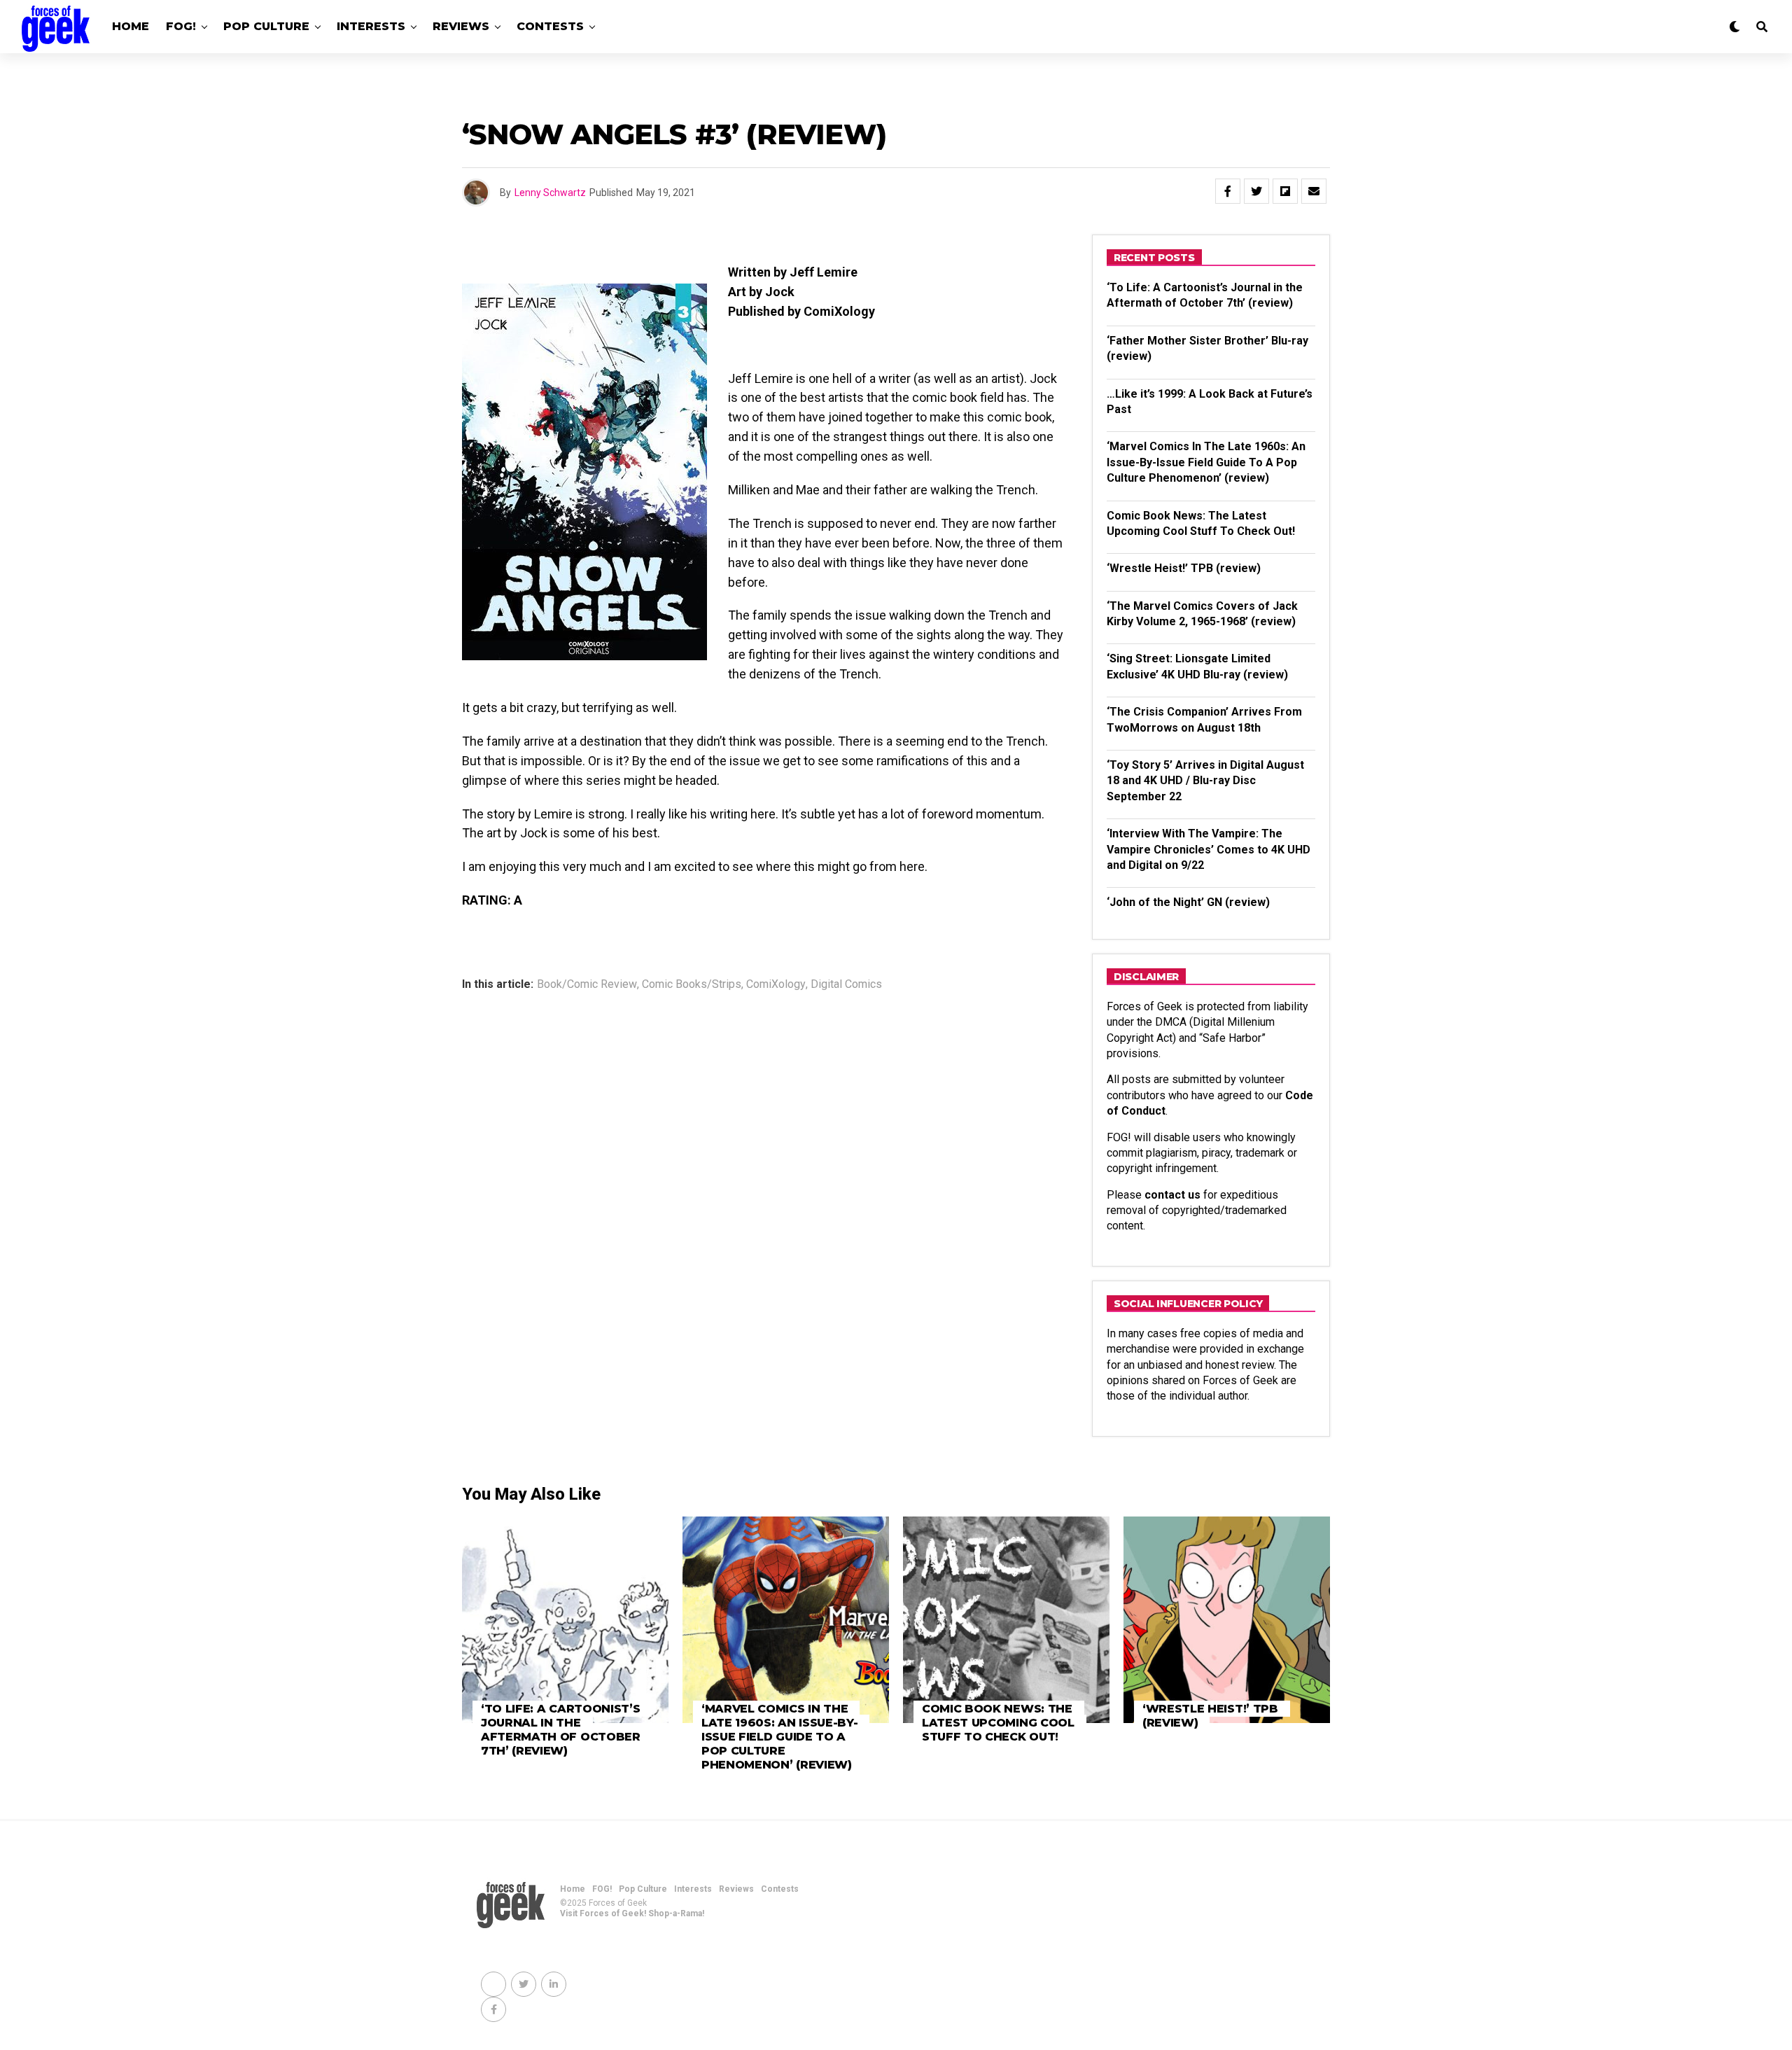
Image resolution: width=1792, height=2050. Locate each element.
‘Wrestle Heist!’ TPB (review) (1184, 568)
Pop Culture (266, 26)
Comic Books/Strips (692, 984)
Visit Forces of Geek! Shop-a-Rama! (632, 1913)
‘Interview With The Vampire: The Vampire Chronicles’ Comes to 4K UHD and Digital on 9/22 (1209, 849)
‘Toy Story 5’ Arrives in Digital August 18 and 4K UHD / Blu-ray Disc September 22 (1205, 781)
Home (131, 26)
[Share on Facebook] (1228, 191)
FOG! (181, 26)
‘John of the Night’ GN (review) (1188, 902)
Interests (371, 26)
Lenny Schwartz (550, 193)
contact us (1172, 1195)
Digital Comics (846, 984)
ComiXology (776, 984)
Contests (550, 26)
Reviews (461, 26)
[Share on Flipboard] (1285, 191)
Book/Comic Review (587, 984)
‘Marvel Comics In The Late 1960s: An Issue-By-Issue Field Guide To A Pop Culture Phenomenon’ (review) (1206, 462)
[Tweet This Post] (1256, 191)
